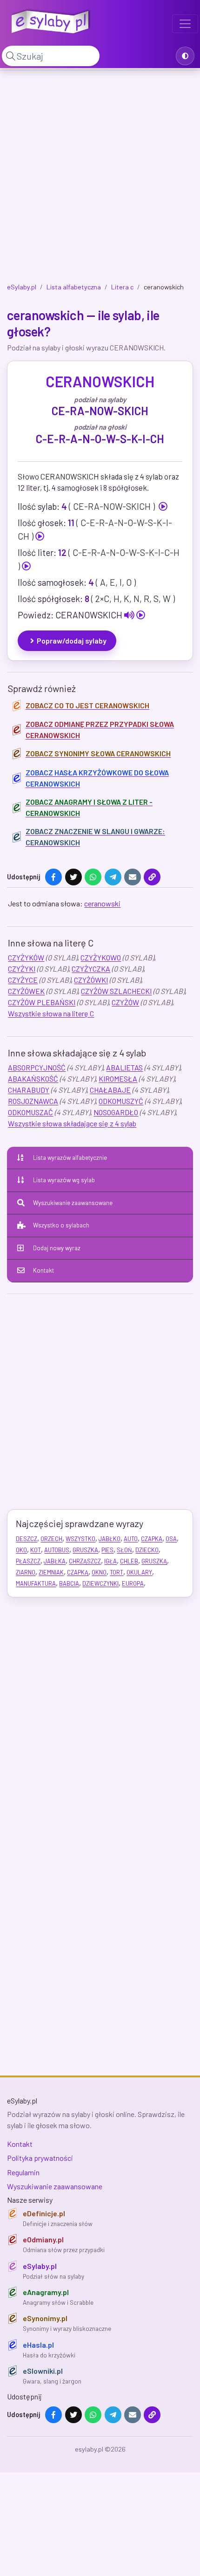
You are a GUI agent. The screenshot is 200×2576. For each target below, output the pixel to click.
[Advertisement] (100, 178)
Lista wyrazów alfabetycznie (70, 1158)
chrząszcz (85, 1561)
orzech (51, 1539)
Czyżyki (22, 969)
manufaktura (36, 1583)
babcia (69, 1583)
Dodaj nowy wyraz (57, 1248)
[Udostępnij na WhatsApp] (93, 877)
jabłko (110, 1539)
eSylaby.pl (22, 287)
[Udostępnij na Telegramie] (113, 877)
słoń (124, 1550)
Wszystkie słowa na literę (51, 1013)
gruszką (154, 1561)
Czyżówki (91, 980)
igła (110, 1561)
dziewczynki (100, 1583)
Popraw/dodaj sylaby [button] (72, 641)
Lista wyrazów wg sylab (64, 1180)
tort (117, 1572)
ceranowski (102, 903)
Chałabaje (110, 1090)
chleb (129, 1561)
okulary (139, 1572)
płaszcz (28, 1561)
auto (131, 1539)
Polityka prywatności (40, 2158)
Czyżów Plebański (42, 1002)
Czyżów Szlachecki (116, 991)
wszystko (80, 1539)
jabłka (55, 1561)
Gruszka (85, 1550)
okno (99, 1572)
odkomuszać (30, 1112)
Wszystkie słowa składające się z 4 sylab (72, 1123)
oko (21, 1550)
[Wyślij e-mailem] (133, 877)
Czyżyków (26, 957)
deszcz (27, 1539)
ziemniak (51, 1572)
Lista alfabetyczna (74, 287)
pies (107, 1550)
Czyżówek (26, 991)
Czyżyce (23, 980)
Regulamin (23, 2172)
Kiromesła (118, 1079)
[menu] (185, 24)
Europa (133, 1583)
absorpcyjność (37, 1067)
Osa (171, 1539)
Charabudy (29, 1090)
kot (36, 1550)
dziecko (147, 1550)
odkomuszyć (121, 1101)
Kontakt (43, 1270)
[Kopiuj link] (152, 877)
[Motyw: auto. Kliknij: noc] (185, 56)
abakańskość (33, 1079)
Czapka (152, 1539)
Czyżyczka (91, 969)
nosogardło (116, 1112)
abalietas (124, 1067)
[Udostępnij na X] (73, 877)
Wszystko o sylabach (61, 1225)
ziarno (26, 1572)
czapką (78, 1572)
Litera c (122, 287)
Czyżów (125, 1002)
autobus (57, 1550)
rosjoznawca (33, 1101)
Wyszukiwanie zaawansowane (73, 1203)
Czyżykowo (101, 957)
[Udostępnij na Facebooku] (53, 877)
